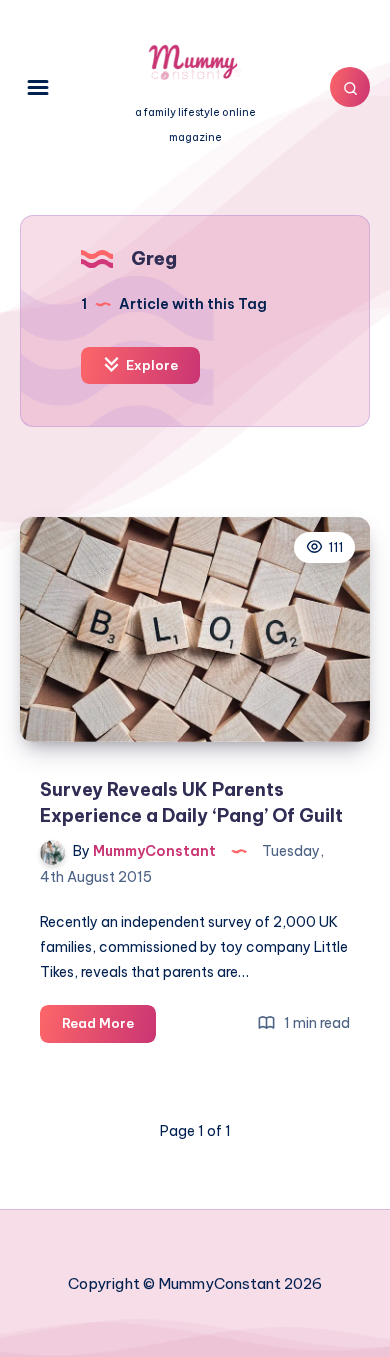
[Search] (350, 87)
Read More (109, 1028)
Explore (150, 365)
